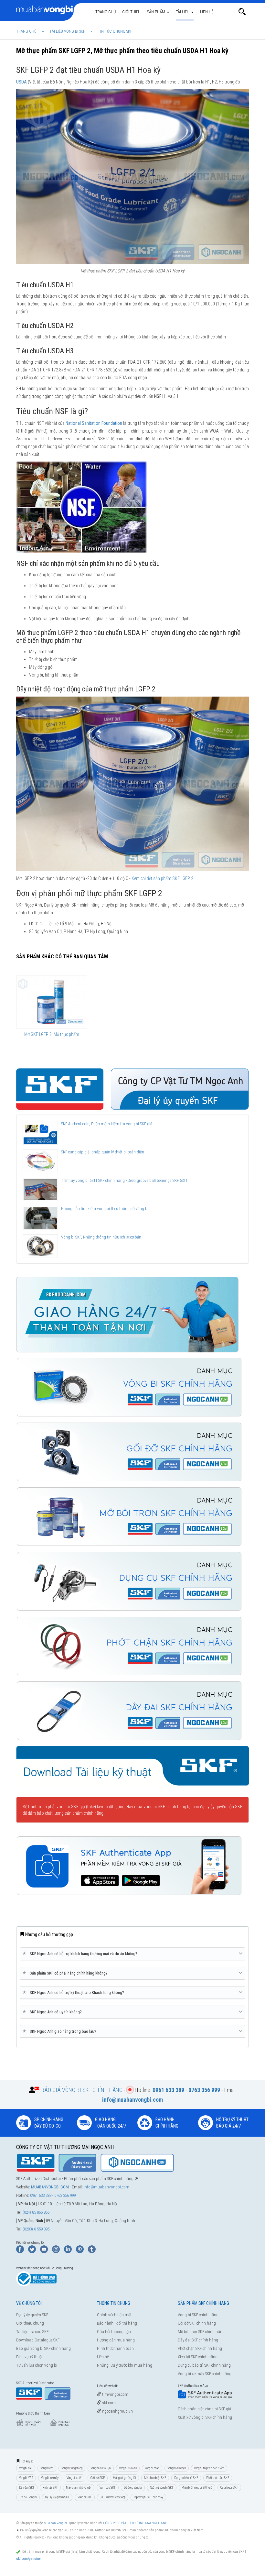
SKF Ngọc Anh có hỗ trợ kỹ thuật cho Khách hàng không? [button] (74, 1992)
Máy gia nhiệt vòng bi (79, 2488)
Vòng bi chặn (152, 2468)
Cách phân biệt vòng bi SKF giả (204, 2409)
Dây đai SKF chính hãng (198, 2340)
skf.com (108, 2403)
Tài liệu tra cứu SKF (32, 2332)
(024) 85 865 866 (36, 2212)
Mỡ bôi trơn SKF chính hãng (201, 2332)
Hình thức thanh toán (115, 2348)
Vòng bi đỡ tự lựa (101, 2468)
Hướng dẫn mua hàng (116, 2340)
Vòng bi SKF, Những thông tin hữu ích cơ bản (101, 1237)
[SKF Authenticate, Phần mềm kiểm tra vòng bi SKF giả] (40, 1133)
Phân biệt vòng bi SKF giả (197, 2488)
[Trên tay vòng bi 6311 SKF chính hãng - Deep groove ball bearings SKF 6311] (40, 1189)
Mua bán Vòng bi (55, 2523)
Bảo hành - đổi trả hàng (117, 2323)
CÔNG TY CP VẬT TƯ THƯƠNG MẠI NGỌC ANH (135, 2523)
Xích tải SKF (50, 2488)
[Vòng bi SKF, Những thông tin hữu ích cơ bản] (40, 1246)
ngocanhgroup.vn (117, 2411)
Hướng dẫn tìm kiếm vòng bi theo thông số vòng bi (105, 1209)
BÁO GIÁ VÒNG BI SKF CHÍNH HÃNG (82, 2090)
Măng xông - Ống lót (124, 2478)
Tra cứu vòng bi (28, 2497)
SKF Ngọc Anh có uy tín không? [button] (53, 2012)
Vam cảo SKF (108, 2488)
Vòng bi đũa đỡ (128, 2468)
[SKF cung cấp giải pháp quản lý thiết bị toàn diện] (40, 1161)
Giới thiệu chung (30, 2323)
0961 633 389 (41, 2195)
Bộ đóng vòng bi (133, 2488)
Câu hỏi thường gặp (114, 2332)
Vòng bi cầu (26, 2468)
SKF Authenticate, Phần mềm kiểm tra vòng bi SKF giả (107, 1124)
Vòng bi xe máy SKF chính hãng (205, 2374)
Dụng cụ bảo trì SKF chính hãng (204, 2365)
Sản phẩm (157, 12)
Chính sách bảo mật (114, 2315)
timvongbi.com (115, 2394)
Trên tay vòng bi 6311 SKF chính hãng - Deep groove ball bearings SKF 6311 (124, 1180)
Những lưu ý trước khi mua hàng (125, 2365)
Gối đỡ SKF (98, 2478)
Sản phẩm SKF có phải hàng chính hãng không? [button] (66, 1973)
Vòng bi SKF (85, 2497)
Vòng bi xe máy (50, 2478)
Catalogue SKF (229, 2488)
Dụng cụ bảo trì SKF (186, 2478)
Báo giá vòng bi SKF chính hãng (43, 2348)
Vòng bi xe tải (74, 2478)
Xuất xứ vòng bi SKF (162, 2488)
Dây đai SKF (27, 2488)
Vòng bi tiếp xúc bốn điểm (209, 2468)
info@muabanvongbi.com (106, 2187)
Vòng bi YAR (26, 2478)
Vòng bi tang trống (72, 2468)
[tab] (132, 1954)
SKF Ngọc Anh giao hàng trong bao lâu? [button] (61, 2031)
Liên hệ (207, 12)
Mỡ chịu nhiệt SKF (155, 2478)
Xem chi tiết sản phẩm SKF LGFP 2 (162, 878)
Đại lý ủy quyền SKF (32, 2315)
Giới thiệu (131, 12)
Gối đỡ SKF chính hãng (197, 2323)
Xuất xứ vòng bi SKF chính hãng (205, 2417)
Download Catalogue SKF (38, 2340)
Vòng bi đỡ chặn (177, 2468)
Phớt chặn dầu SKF (218, 2478)
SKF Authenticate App (113, 2497)
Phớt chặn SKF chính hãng (200, 2348)
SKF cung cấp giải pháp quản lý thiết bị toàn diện (103, 1152)
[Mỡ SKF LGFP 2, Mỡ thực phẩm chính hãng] (52, 1002)
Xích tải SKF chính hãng (198, 2357)
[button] (242, 12)
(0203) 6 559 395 (36, 2229)
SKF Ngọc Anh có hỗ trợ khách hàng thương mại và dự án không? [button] (81, 1954)
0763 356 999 (65, 2195)
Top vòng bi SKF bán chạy (148, 2497)
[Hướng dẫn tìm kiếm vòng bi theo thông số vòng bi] (40, 1218)
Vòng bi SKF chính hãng (198, 2315)
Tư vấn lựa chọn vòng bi (37, 2365)
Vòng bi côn (47, 2468)
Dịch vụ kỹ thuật (30, 2357)
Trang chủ (106, 12)
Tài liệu (183, 12)
